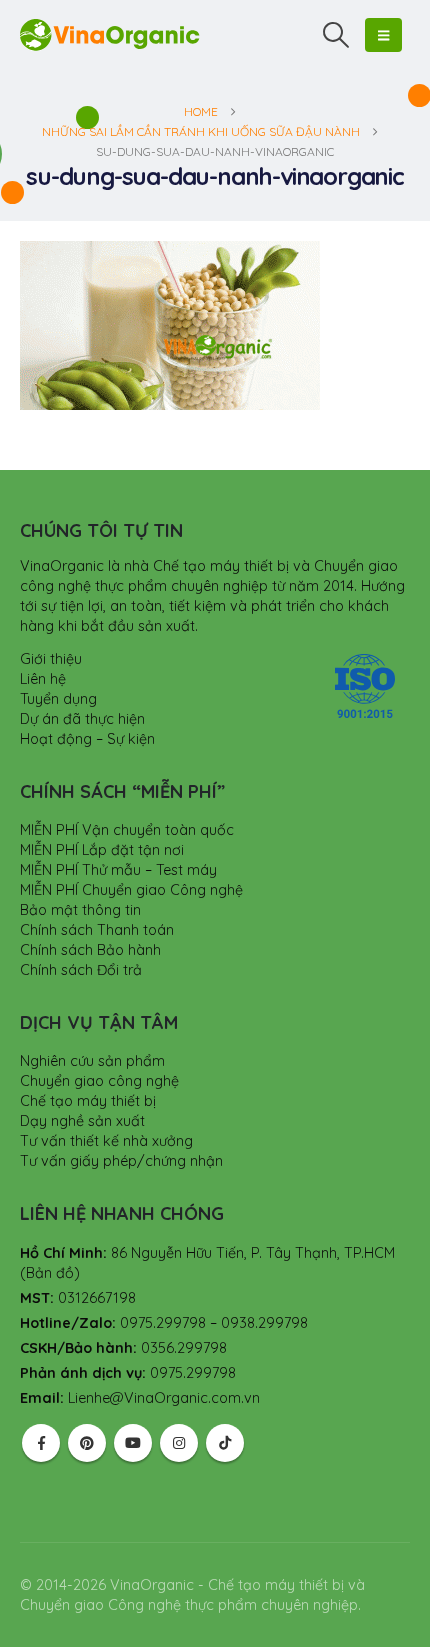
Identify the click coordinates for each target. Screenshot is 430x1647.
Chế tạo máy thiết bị (88, 1101)
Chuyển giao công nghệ (99, 1081)
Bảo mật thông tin (80, 910)
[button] (336, 35)
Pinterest (87, 1443)
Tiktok (225, 1443)
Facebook (41, 1443)
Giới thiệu (51, 659)
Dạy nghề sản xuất (82, 1121)
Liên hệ (43, 679)
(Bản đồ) (50, 1273)
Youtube (133, 1443)
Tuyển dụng (58, 699)
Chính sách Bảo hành (90, 950)
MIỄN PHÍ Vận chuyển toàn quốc (127, 830)
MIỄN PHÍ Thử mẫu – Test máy (118, 870)
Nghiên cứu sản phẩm (92, 1061)
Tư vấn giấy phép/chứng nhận (121, 1161)
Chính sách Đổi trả (81, 970)
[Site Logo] (110, 34)
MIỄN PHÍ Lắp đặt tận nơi (102, 850)
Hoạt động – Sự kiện (87, 739)
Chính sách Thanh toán (97, 930)
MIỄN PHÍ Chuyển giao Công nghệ (131, 890)
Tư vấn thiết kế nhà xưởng (106, 1141)
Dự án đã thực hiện (82, 719)
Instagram (179, 1443)
